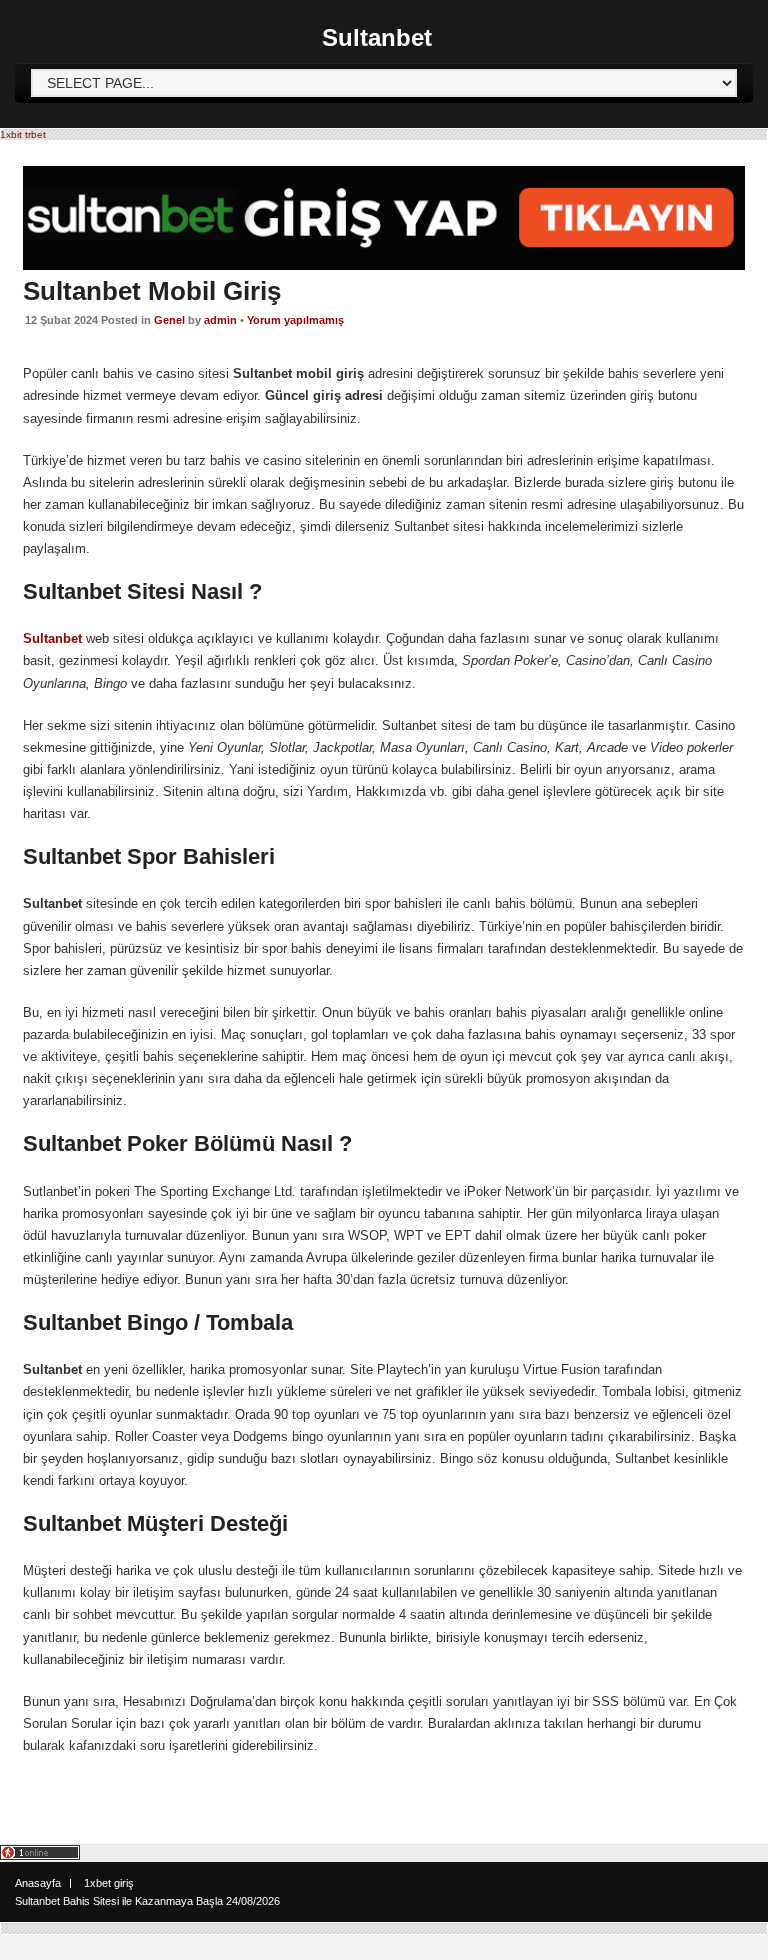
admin (220, 320)
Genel (169, 320)
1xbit (11, 134)
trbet (35, 134)
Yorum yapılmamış (295, 320)
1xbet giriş (109, 1883)
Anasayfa (38, 1883)
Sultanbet (377, 37)
